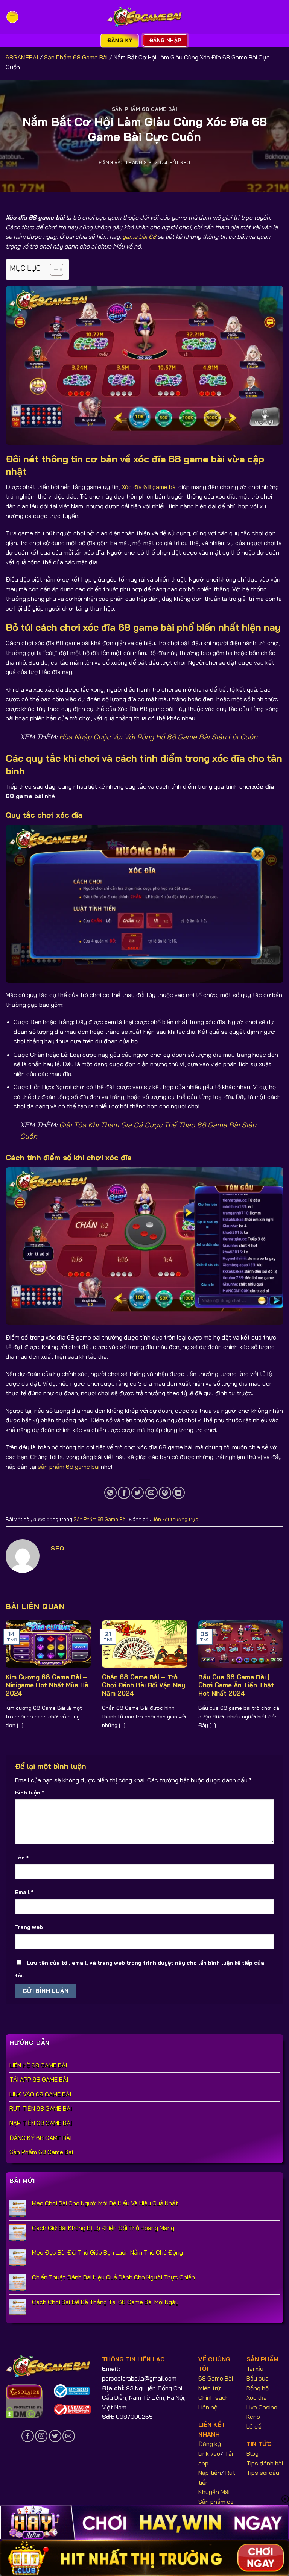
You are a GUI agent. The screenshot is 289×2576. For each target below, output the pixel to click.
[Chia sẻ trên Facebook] (124, 1493)
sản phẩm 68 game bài (68, 1467)
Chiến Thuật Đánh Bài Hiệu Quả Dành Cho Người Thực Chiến (113, 2277)
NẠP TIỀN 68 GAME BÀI (41, 2123)
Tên (22, 1858)
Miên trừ (209, 2388)
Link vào (209, 2453)
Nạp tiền (210, 2473)
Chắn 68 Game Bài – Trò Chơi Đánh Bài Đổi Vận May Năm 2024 (144, 1685)
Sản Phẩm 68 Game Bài (76, 57)
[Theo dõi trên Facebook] (28, 2436)
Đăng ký (210, 2444)
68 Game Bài (216, 2378)
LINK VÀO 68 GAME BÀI (40, 2094)
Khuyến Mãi (214, 2492)
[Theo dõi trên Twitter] (55, 2436)
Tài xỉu (255, 2368)
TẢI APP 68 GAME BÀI (39, 2079)
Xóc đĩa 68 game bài (149, 487)
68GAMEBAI (22, 57)
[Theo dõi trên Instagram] (41, 2436)
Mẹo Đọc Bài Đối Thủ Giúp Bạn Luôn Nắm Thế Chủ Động (107, 2252)
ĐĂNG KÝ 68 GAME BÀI (40, 2138)
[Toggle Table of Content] (53, 270)
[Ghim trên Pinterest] (165, 1493)
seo (185, 162)
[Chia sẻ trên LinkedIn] (179, 1493)
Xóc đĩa (257, 2397)
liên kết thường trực (175, 1519)
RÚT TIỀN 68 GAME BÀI (41, 2108)
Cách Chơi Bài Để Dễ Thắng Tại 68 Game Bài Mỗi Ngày (105, 2302)
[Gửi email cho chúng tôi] (69, 2436)
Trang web (29, 1927)
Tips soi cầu (263, 2473)
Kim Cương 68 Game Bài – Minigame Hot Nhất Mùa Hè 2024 (47, 1685)
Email (24, 1892)
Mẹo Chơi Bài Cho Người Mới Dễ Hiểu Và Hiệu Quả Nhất (105, 2203)
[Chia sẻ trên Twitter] (138, 1493)
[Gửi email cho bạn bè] (151, 1493)
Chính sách (214, 2397)
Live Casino (262, 2407)
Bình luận (30, 1793)
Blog (252, 2453)
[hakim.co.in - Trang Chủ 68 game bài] (144, 17)
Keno (253, 2417)
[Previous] (15, 1670)
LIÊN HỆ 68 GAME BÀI (38, 2065)
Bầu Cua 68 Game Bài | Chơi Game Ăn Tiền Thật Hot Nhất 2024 (236, 1685)
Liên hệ (208, 2407)
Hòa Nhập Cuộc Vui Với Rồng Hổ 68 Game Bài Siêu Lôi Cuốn (158, 737)
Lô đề (254, 2426)
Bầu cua (258, 2378)
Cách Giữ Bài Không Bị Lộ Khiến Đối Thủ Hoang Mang (103, 2228)
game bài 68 (139, 236)
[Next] (274, 1670)
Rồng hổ (258, 2388)
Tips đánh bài (265, 2463)
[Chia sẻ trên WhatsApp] (110, 1493)
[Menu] (12, 17)
